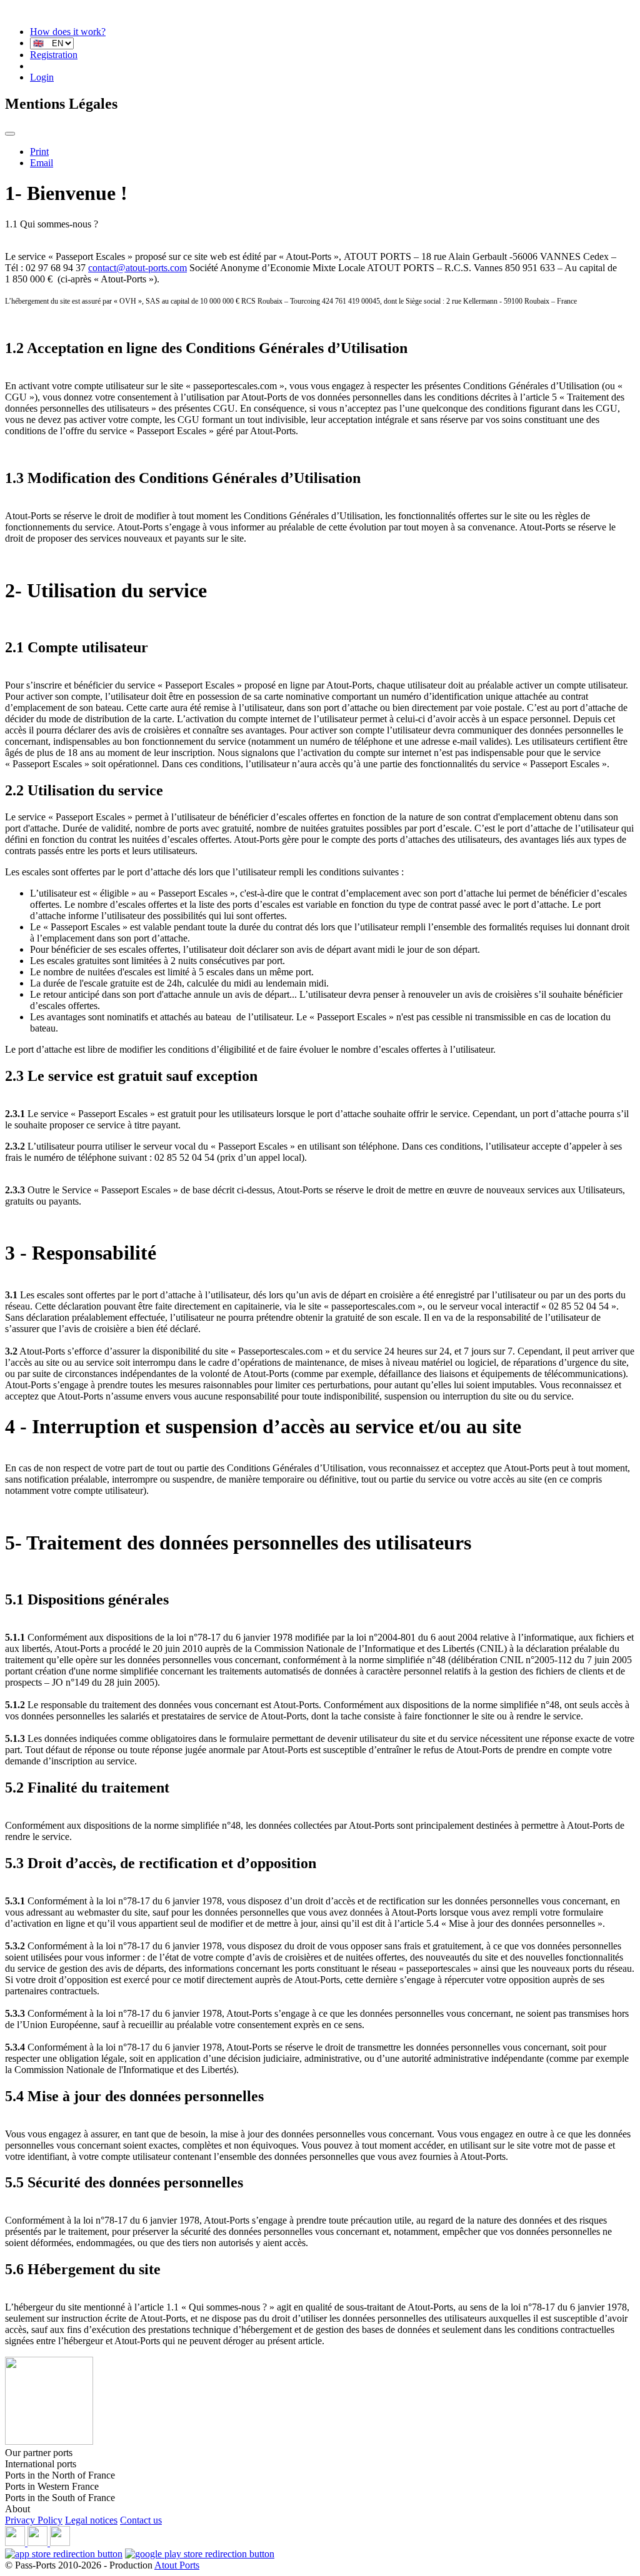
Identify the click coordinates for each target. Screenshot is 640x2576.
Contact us (141, 2520)
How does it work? (68, 32)
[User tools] (10, 134)
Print (39, 152)
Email (42, 163)
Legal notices (91, 2520)
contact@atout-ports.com (137, 268)
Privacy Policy (34, 2520)
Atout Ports (177, 2565)
